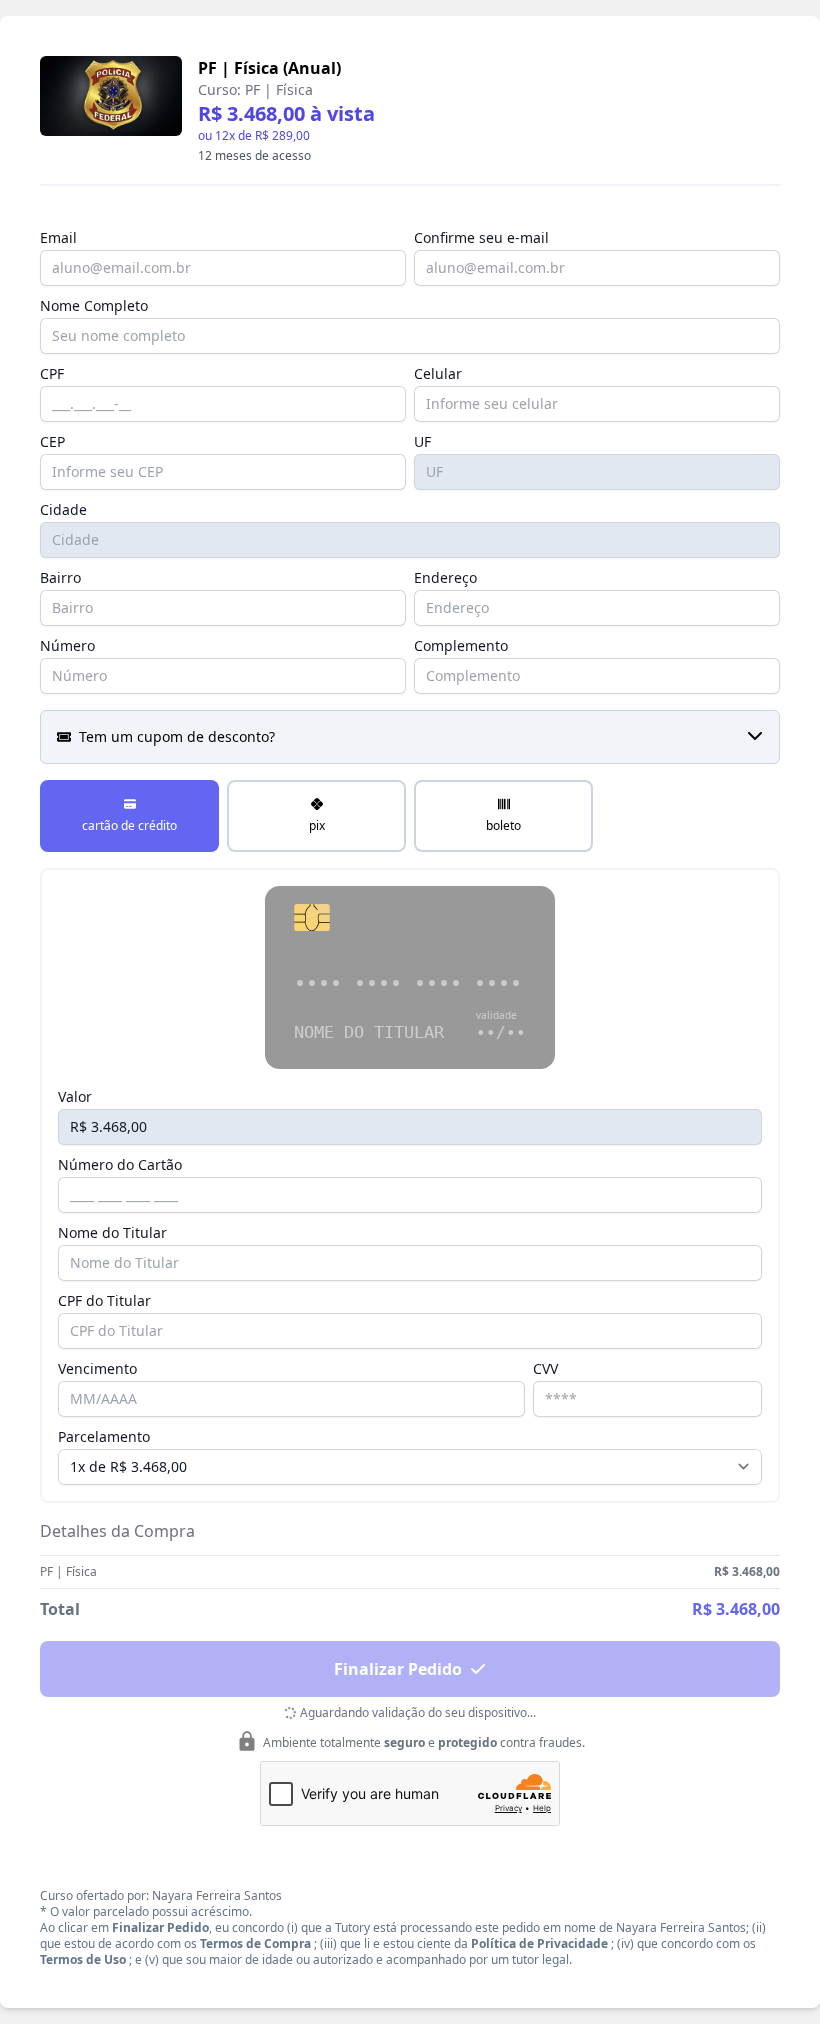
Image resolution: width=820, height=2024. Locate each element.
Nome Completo (94, 305)
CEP (52, 441)
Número (67, 645)
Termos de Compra (255, 1943)
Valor (75, 1096)
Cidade (63, 509)
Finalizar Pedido (398, 1669)
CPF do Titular (104, 1300)
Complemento (461, 645)
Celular (438, 373)
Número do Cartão (120, 1164)
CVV (545, 1368)
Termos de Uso (83, 1959)
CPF (52, 373)
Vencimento (97, 1368)
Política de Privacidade (539, 1943)
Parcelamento (104, 1436)
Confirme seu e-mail (481, 237)
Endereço (445, 577)
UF (422, 441)
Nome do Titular (112, 1232)
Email (58, 237)
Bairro (60, 577)
